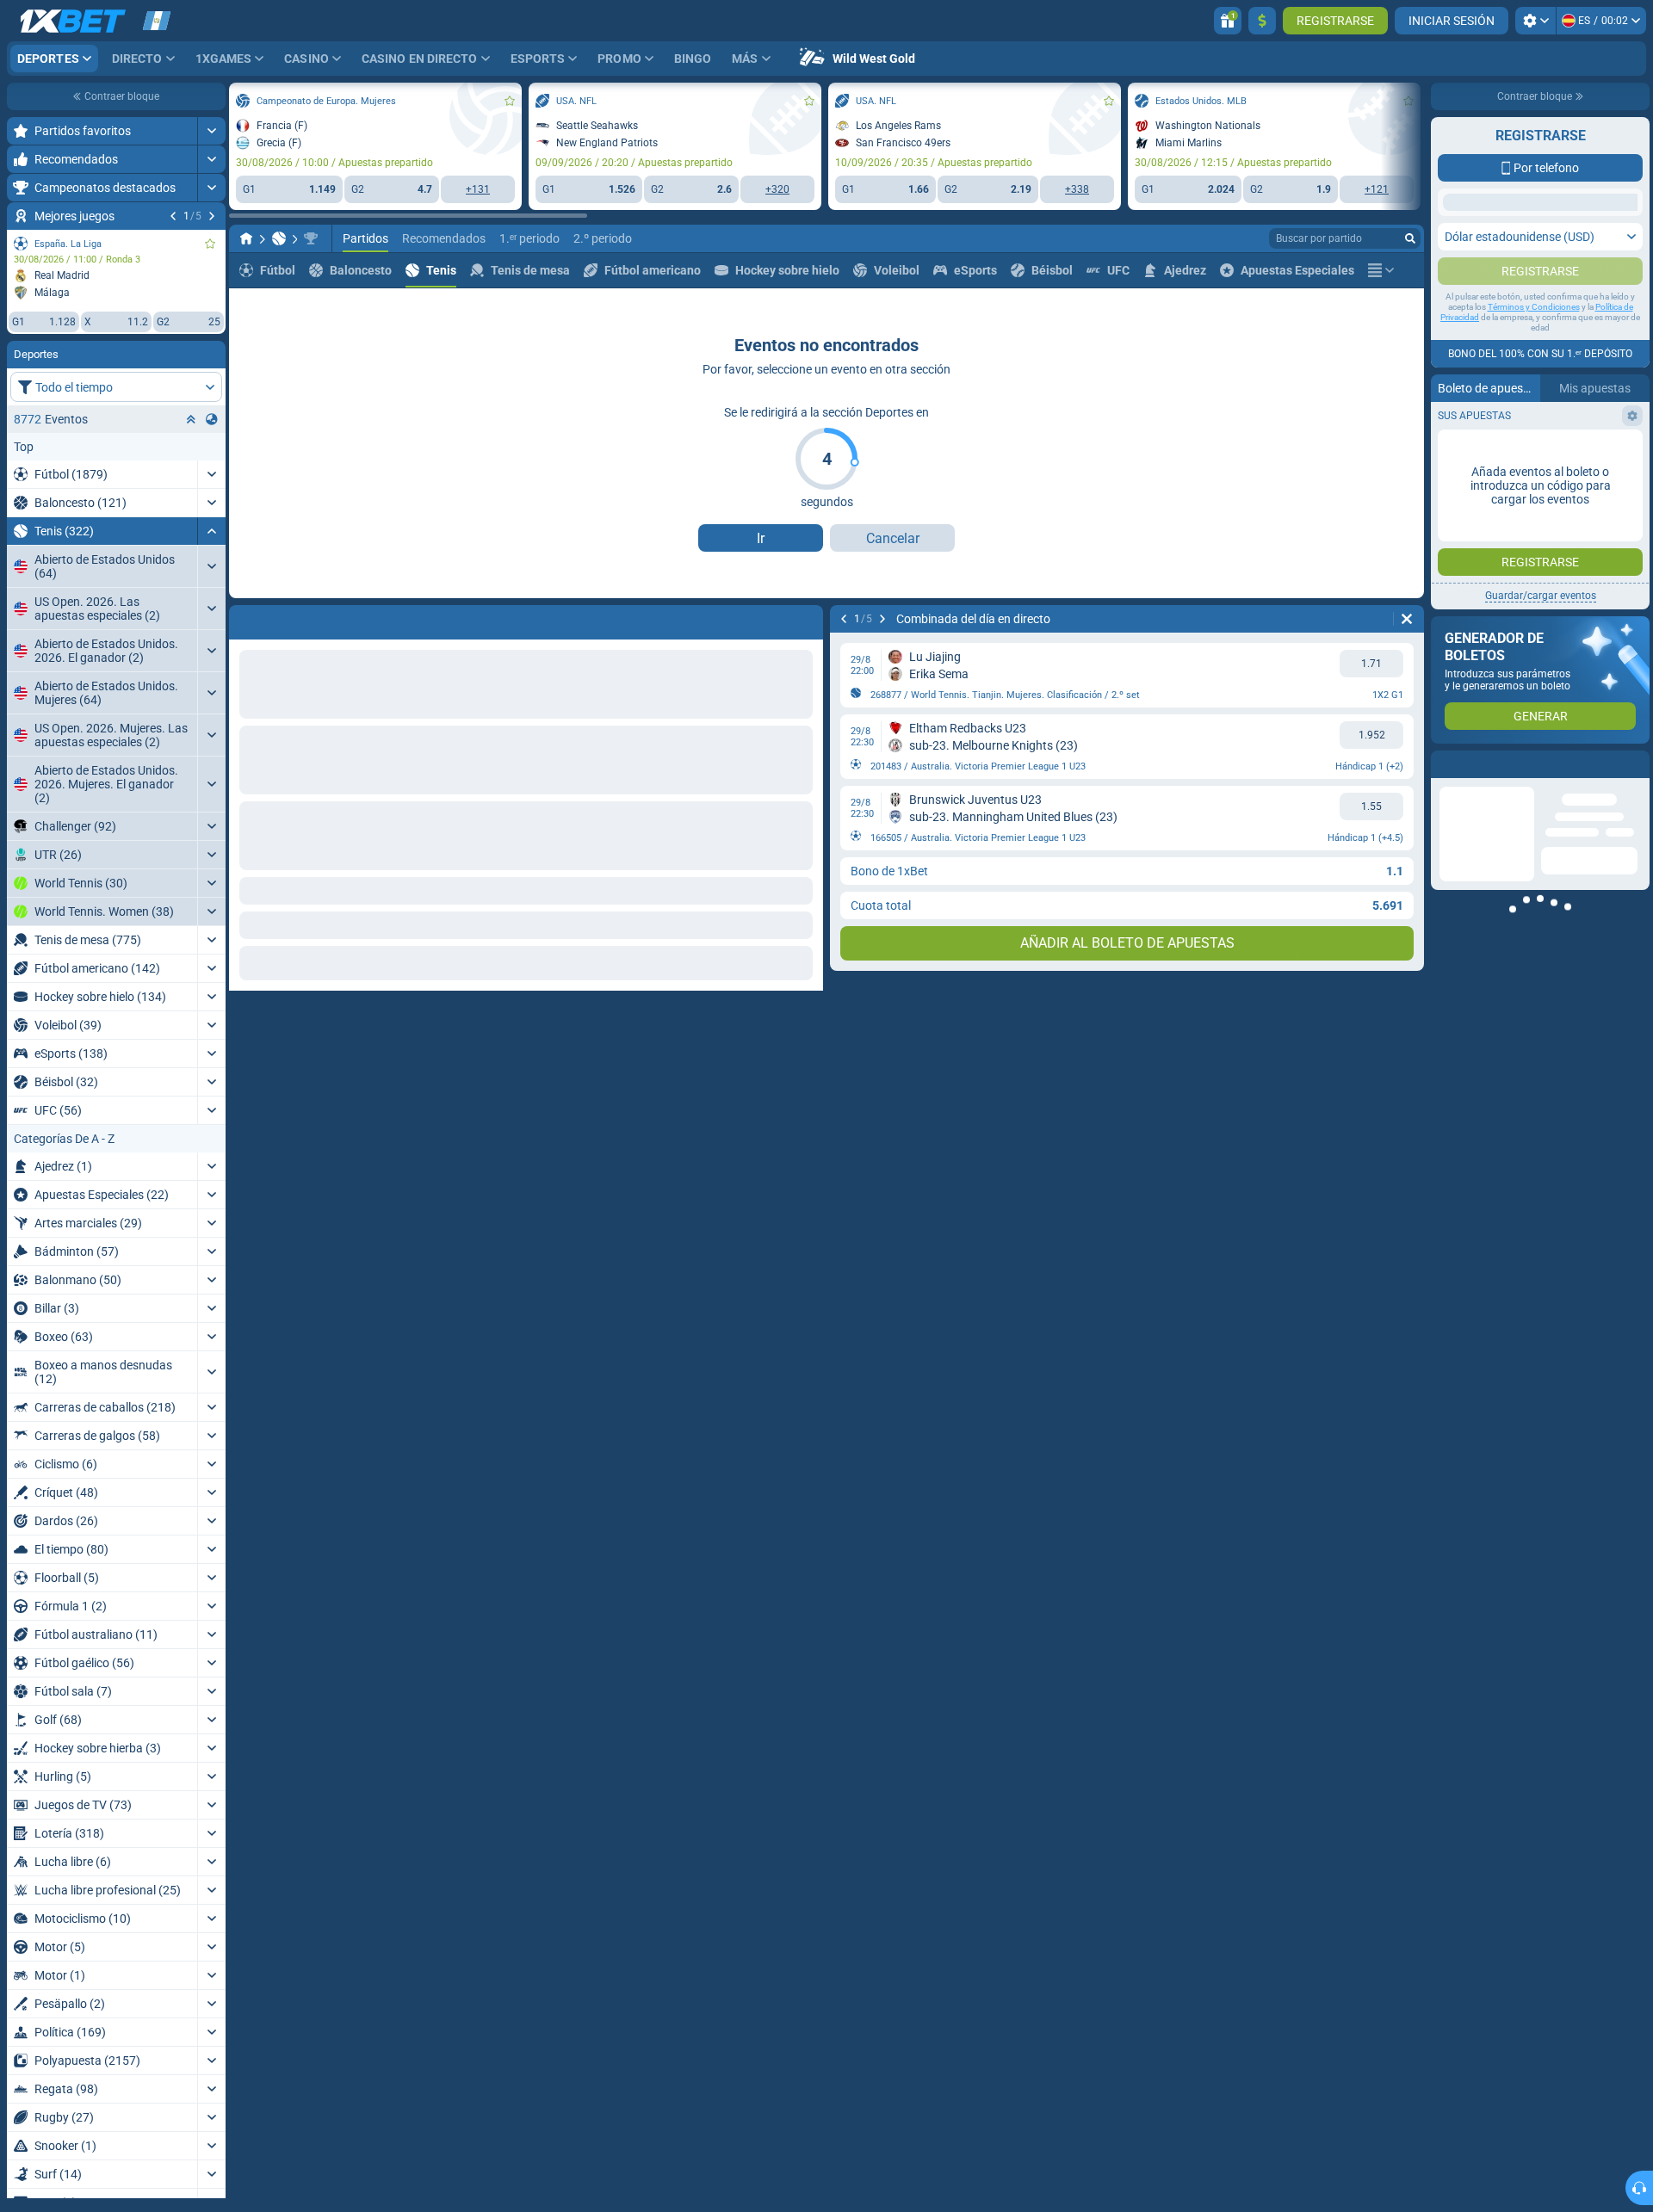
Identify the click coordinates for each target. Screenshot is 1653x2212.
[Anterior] (173, 216)
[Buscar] (1410, 238)
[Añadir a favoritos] (210, 244)
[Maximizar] (211, 131)
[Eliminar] (1407, 619)
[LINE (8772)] (246, 238)
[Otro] (1381, 270)
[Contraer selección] (191, 419)
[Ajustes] (1535, 21)
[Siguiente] (212, 216)
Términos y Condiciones (1534, 376)
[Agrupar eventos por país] (212, 419)
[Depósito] (1262, 21)
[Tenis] (279, 238)
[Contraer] (211, 531)
